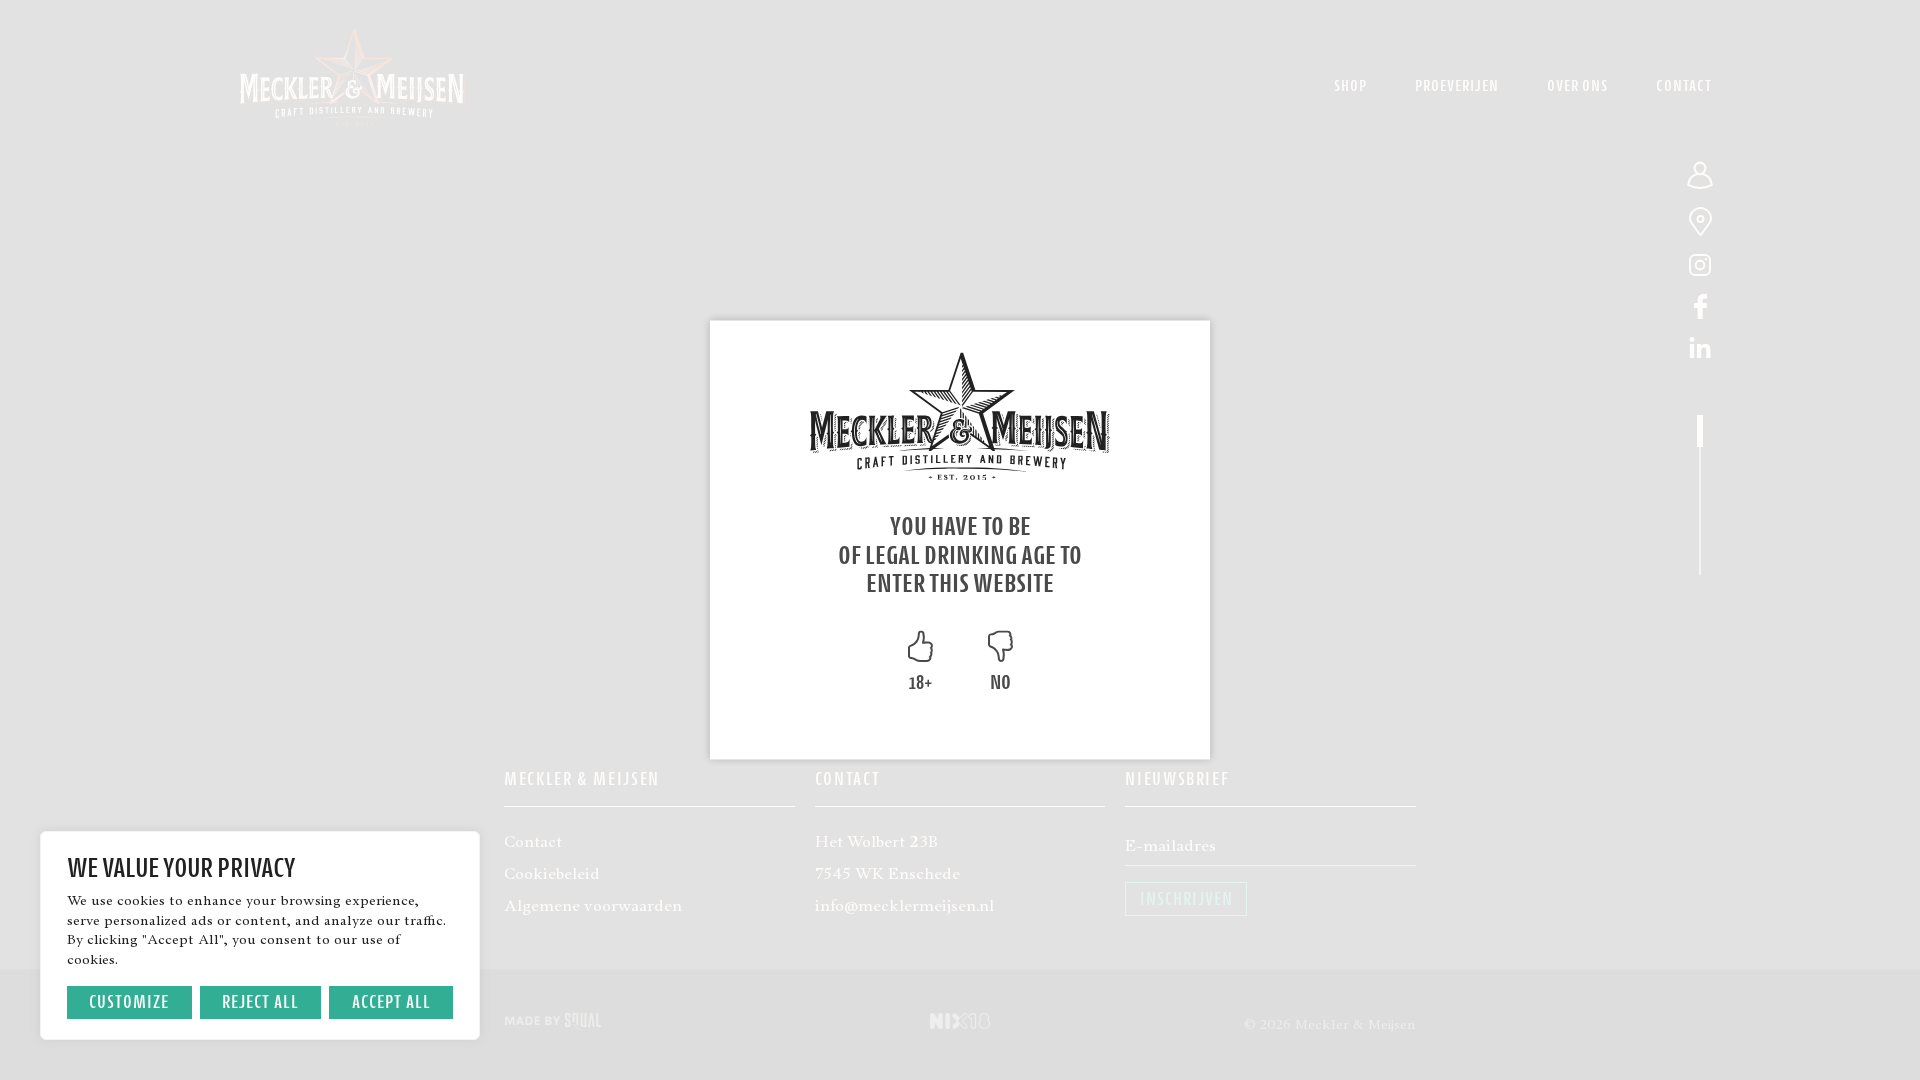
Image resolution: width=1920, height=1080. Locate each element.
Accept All (391, 1001)
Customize (129, 1001)
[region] (260, 935)
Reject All (260, 1001)
